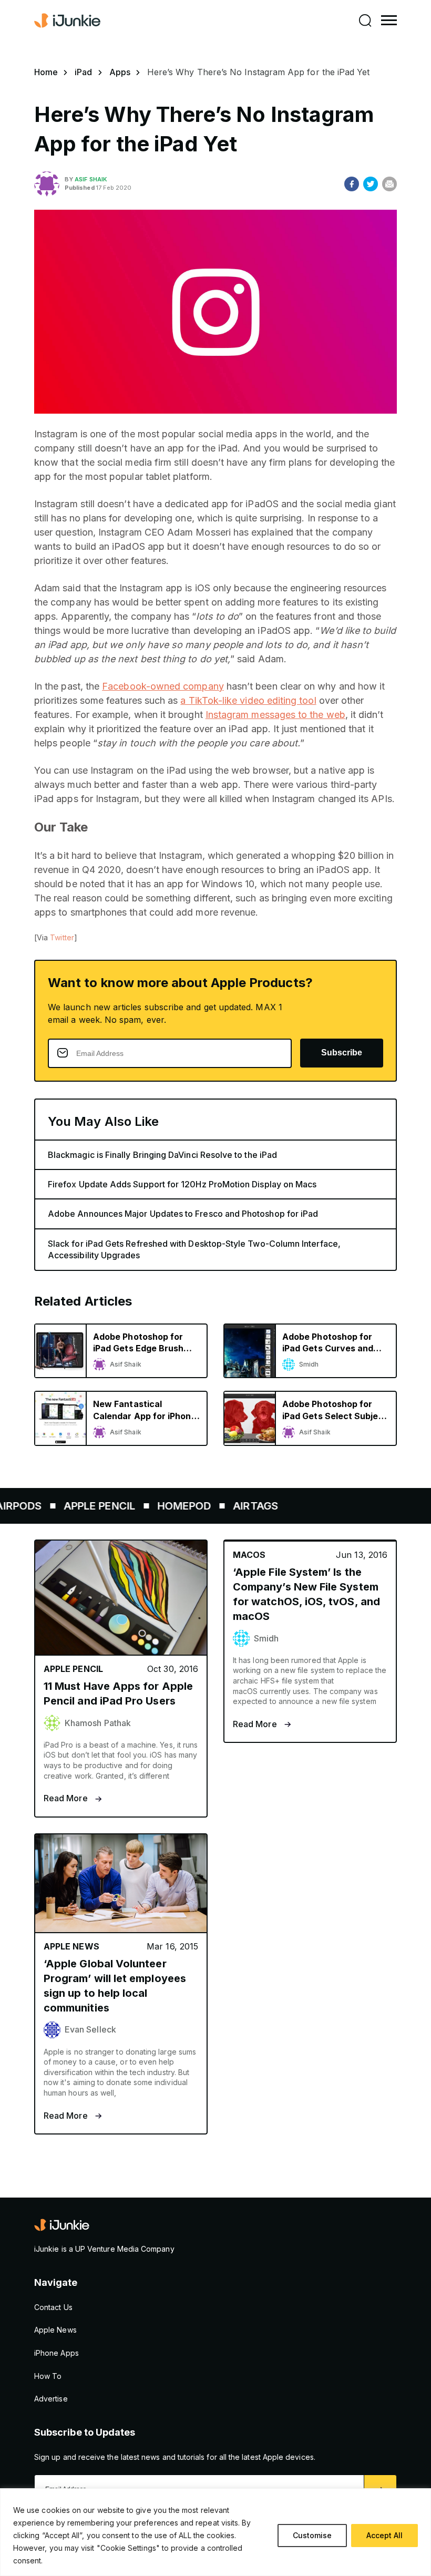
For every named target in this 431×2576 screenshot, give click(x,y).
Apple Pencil (75, 1506)
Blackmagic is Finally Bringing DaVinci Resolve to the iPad (162, 1155)
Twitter (62, 937)
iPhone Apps (57, 2353)
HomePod (159, 1506)
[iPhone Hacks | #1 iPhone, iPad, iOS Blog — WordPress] (68, 20)
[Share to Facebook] (352, 184)
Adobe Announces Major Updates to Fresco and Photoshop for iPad (183, 1214)
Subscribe (342, 1053)
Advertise (51, 2399)
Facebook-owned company (163, 686)
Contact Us (53, 2307)
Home (46, 72)
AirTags (231, 1506)
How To (48, 2376)
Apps (120, 72)
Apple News (55, 2330)
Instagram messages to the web (275, 715)
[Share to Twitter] (371, 184)
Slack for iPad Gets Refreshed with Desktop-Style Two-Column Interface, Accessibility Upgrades (194, 1249)
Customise (312, 2535)
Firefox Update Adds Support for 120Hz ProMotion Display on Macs (182, 1184)
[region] (215, 2532)
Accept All (384, 2535)
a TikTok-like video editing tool (248, 700)
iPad (83, 72)
